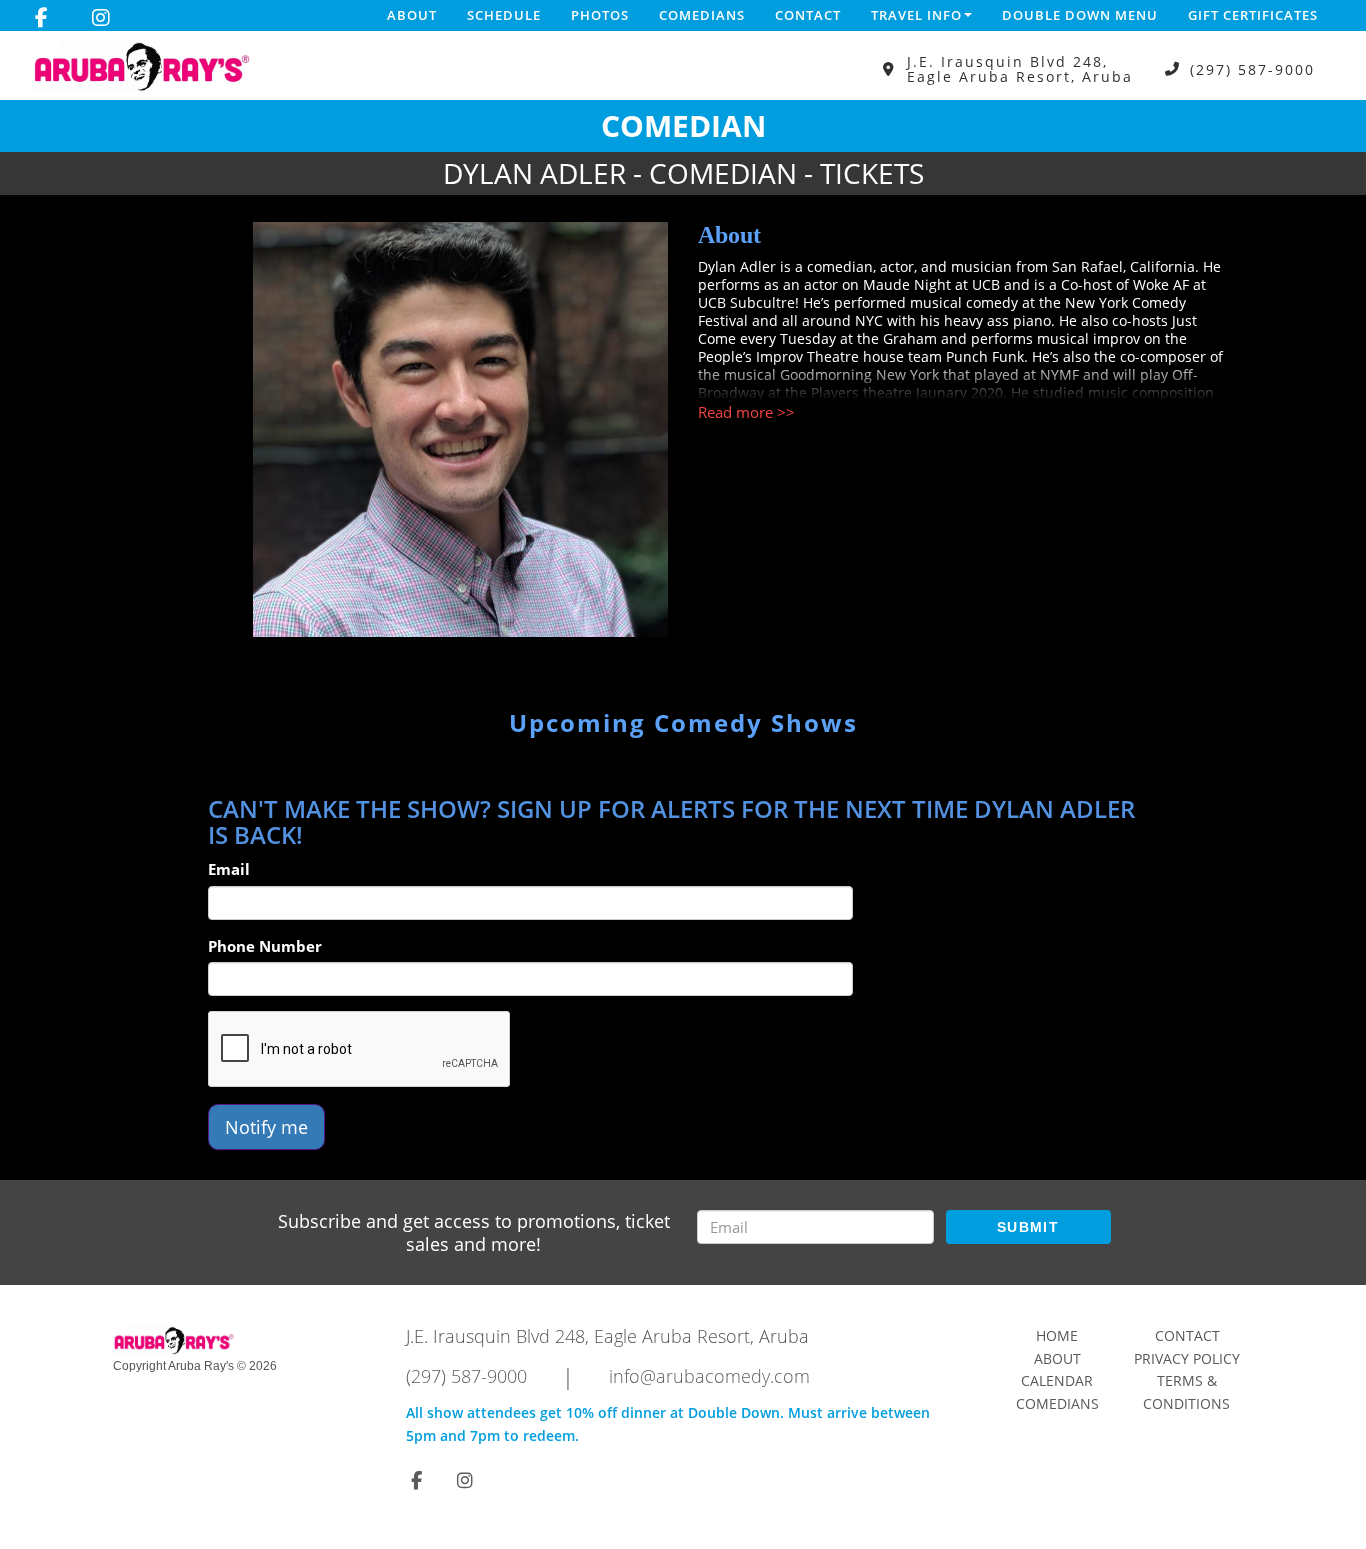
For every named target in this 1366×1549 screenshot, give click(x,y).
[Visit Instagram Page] (101, 18)
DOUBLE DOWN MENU (1080, 15)
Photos (600, 15)
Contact (808, 15)
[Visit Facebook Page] (41, 18)
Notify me (266, 1127)
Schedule (504, 15)
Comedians (702, 15)
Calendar (1057, 1380)
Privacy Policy (1187, 1358)
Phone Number (265, 946)
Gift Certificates (1253, 15)
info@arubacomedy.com (709, 1376)
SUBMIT (1028, 1227)
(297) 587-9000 (1252, 69)
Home (1057, 1335)
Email (229, 869)
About (412, 15)
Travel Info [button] (916, 15)
